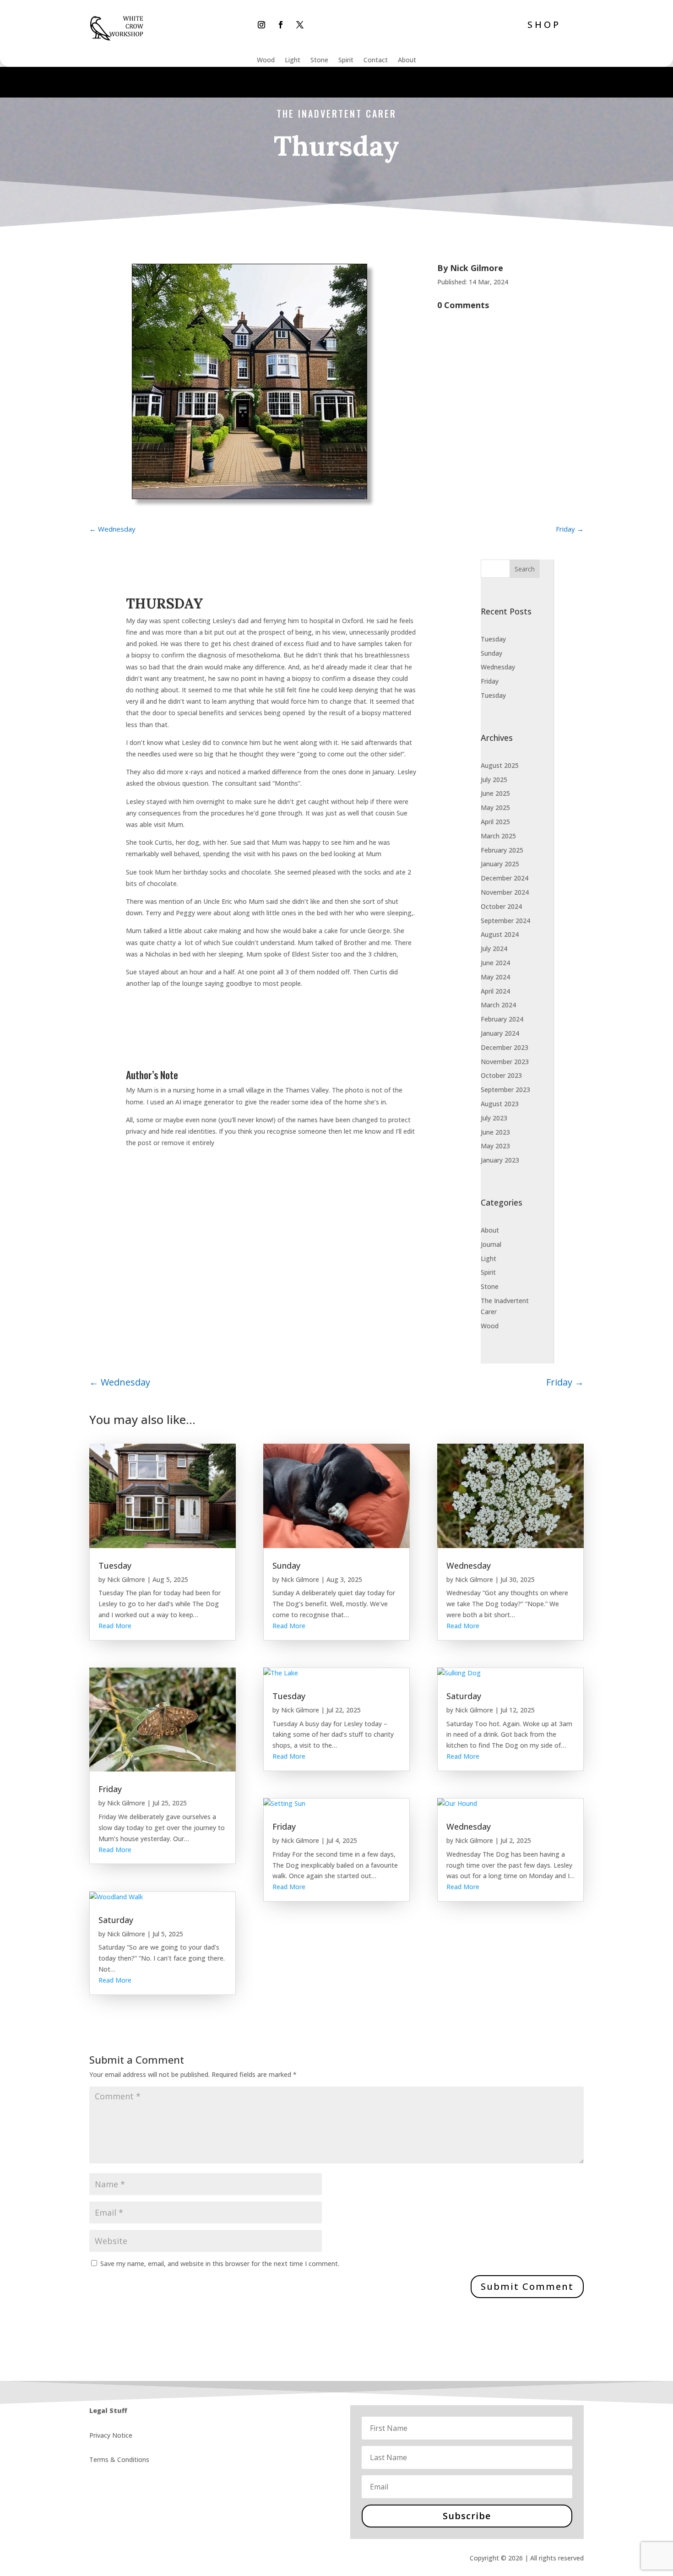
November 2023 (505, 1062)
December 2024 (505, 878)
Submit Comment (527, 2286)
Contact (376, 60)
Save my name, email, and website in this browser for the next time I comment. (220, 2264)
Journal (491, 1244)
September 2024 (505, 921)
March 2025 (498, 836)
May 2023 (495, 1146)
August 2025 (500, 765)
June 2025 (495, 793)
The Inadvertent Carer (336, 114)
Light (293, 60)
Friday (490, 681)
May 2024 (495, 977)
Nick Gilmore (477, 268)
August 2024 (500, 934)
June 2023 (495, 1132)
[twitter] (300, 25)
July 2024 (494, 948)
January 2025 (500, 864)
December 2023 (505, 1047)
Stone (319, 60)
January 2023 (500, 1160)
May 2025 (495, 807)
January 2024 (500, 1033)
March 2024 (498, 1005)
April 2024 (495, 991)
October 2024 (501, 906)
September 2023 (505, 1090)
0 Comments (463, 305)
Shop (544, 24)
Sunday (491, 653)
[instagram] (261, 25)
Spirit (346, 60)
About (407, 60)
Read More (115, 1626)
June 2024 (495, 963)
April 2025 (495, 822)
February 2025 (502, 850)
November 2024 (505, 892)
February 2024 (502, 1019)
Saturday (116, 1920)
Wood (266, 60)
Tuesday (493, 639)
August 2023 (500, 1104)
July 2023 (494, 1118)
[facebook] (281, 25)
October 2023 (501, 1075)
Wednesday (498, 667)
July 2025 (494, 780)
